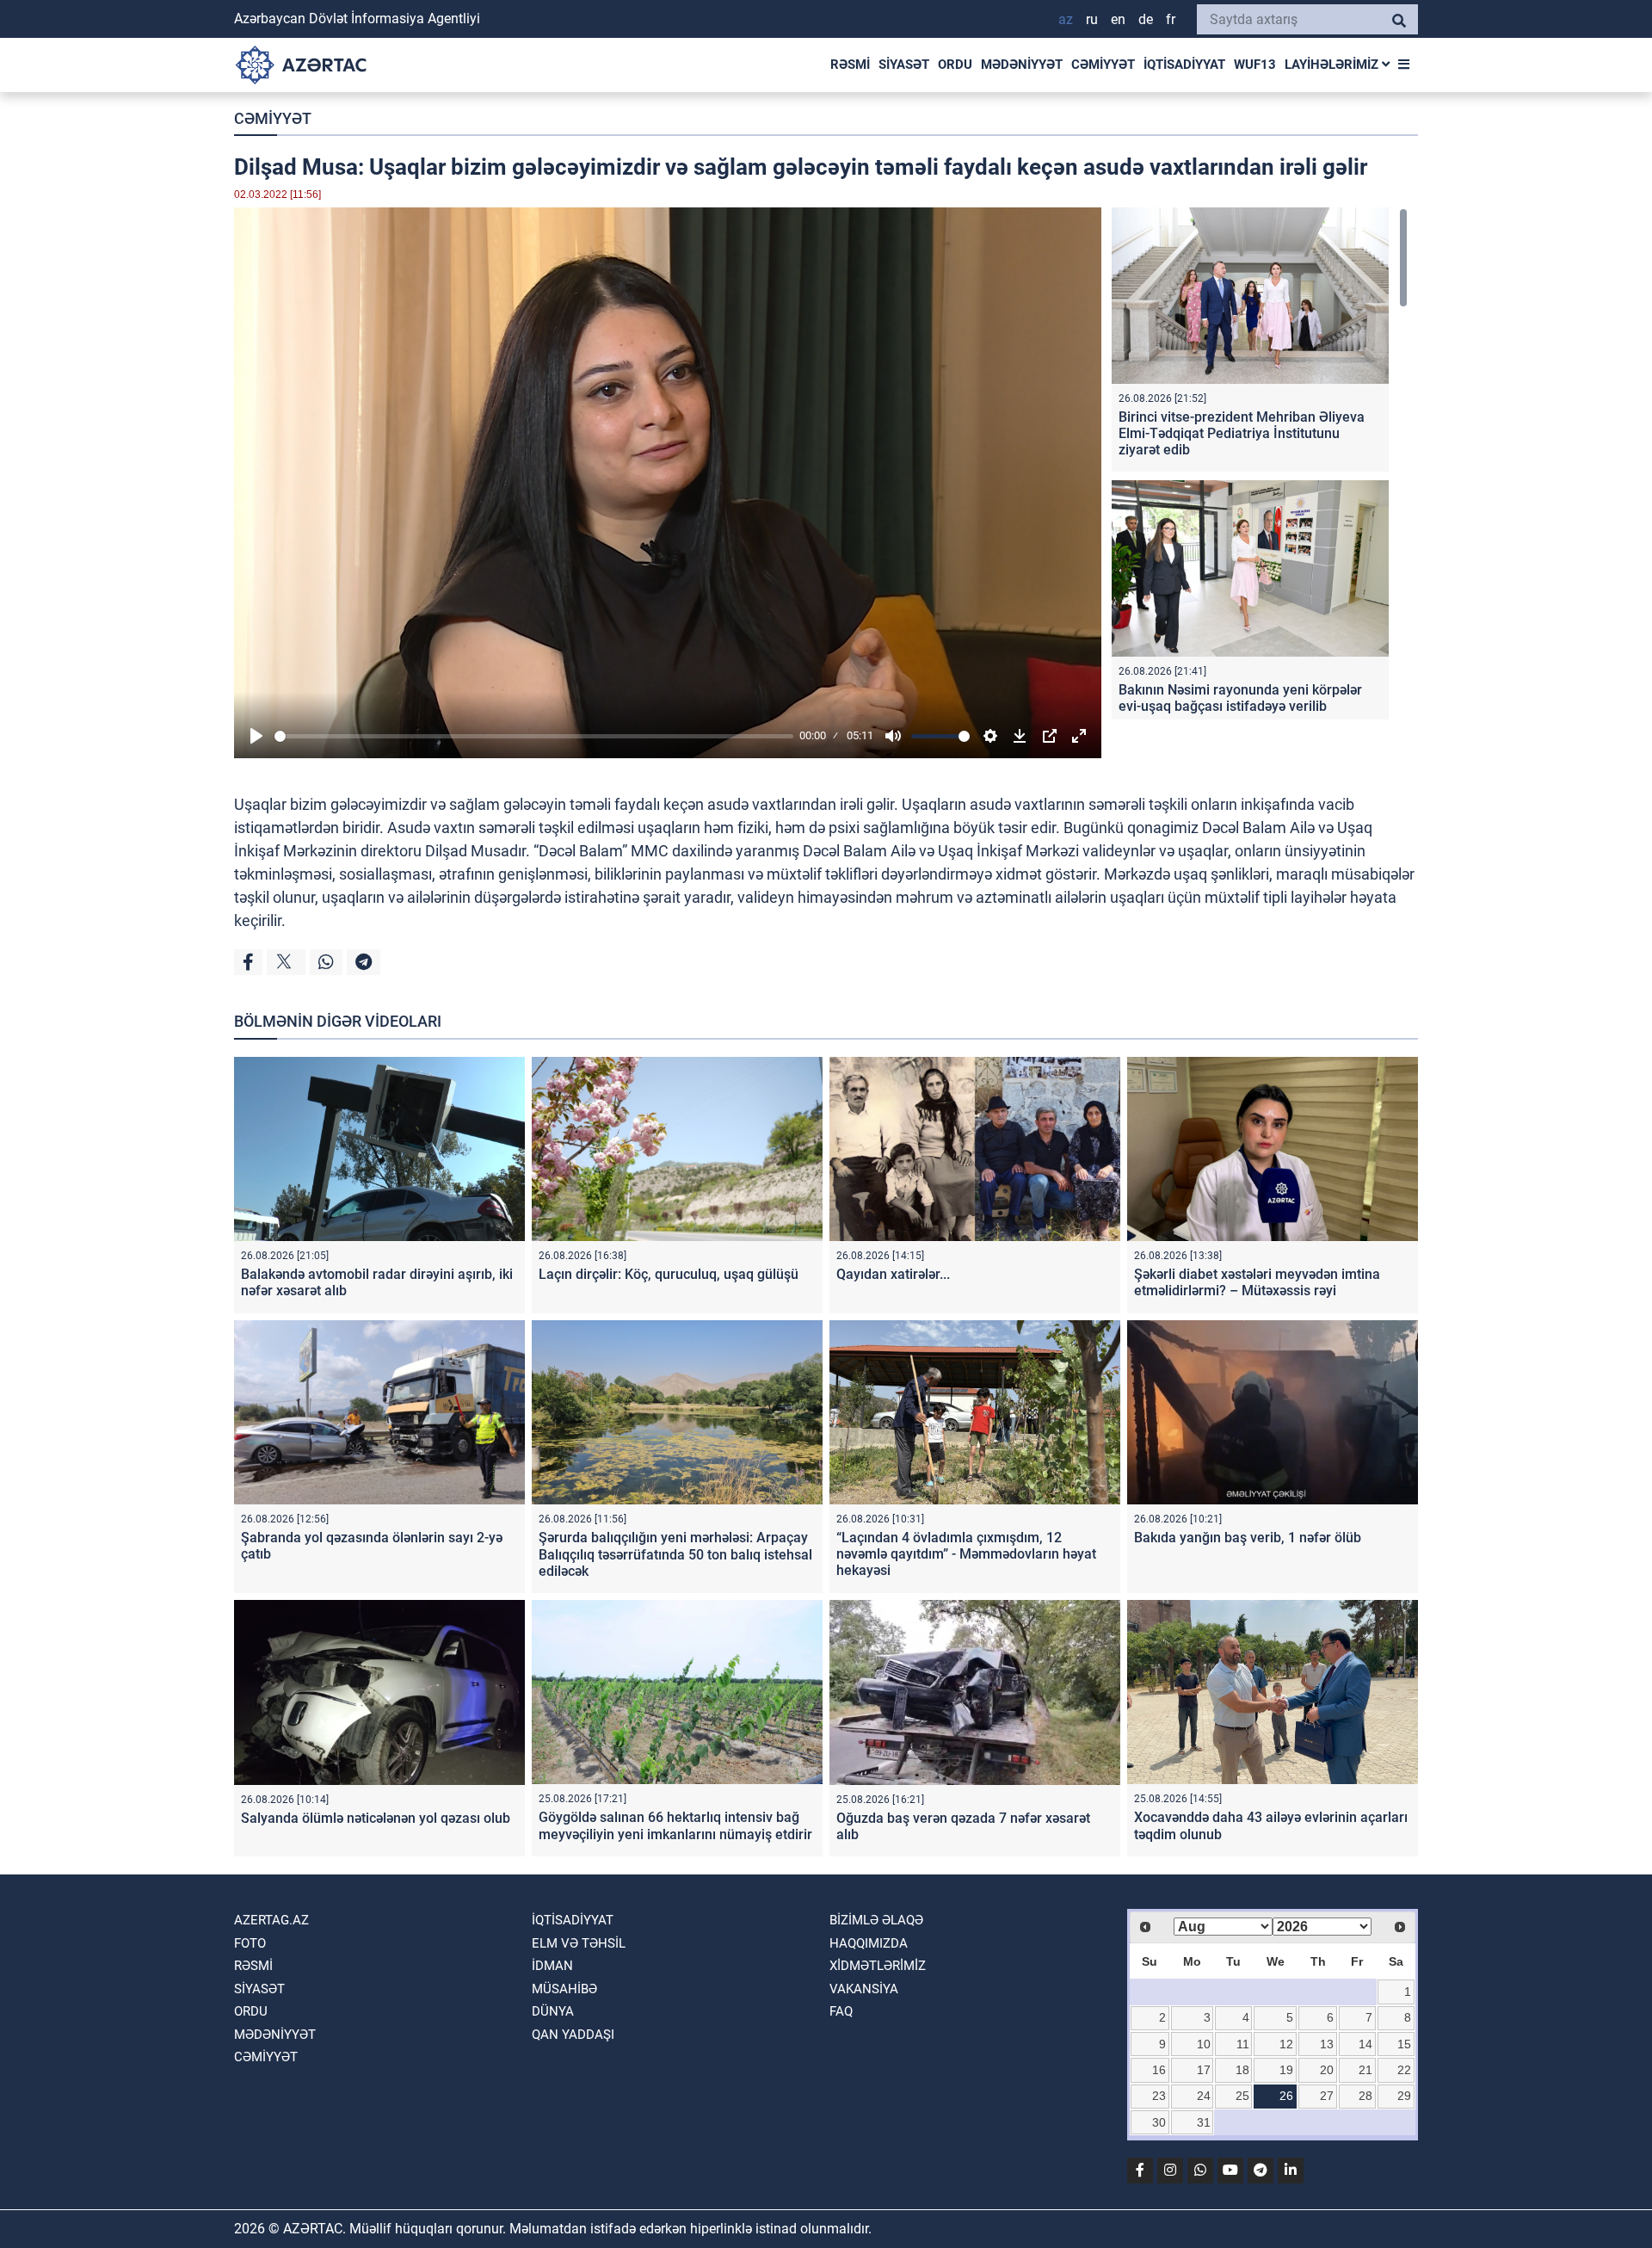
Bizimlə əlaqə (876, 1920)
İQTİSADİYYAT (1184, 65)
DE (1146, 19)
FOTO (250, 1943)
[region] (1260, 463)
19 (1286, 2070)
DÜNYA (553, 2011)
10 (1204, 2044)
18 (1242, 2070)
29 (1404, 2096)
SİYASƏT (904, 65)
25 (1242, 2096)
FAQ (841, 2011)
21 (1365, 2070)
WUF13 (1255, 65)
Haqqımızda (869, 1943)
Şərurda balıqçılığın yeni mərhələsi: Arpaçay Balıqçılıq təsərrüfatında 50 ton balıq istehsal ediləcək (675, 1554)
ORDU (955, 65)
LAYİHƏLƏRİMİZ (1333, 65)
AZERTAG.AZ (271, 1920)
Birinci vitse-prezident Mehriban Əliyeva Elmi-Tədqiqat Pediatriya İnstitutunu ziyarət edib (1242, 433)
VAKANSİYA (864, 1989)
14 (1365, 2044)
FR (1171, 19)
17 (1204, 2070)
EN (1118, 19)
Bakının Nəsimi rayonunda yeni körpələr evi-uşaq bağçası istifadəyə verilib (1240, 698)
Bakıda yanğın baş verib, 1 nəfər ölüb (1248, 1538)
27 (1327, 2096)
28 (1365, 2096)
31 (1204, 2122)
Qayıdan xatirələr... (893, 1274)
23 (1159, 2096)
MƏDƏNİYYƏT (1022, 65)
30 (1159, 2122)
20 (1327, 2070)
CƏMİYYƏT (1103, 65)
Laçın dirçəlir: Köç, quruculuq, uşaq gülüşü (669, 1274)
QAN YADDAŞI (573, 2035)
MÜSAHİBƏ (564, 1989)
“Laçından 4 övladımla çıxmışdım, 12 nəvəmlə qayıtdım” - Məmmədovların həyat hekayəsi (966, 1554)
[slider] (534, 736)
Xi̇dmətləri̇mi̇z (878, 1966)
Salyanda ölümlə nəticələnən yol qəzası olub (376, 1818)
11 (1243, 2044)
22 (1404, 2070)
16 (1159, 2070)
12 (1286, 2044)
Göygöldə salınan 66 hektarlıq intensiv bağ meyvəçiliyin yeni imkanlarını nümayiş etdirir (675, 1825)
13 (1327, 2044)
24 (1204, 2096)
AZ (1066, 19)
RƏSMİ (850, 65)
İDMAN (552, 1966)
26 (1286, 2096)
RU (1092, 19)
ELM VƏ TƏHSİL (579, 1943)
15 (1404, 2044)
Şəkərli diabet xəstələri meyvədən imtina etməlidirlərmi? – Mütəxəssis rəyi (1257, 1282)
